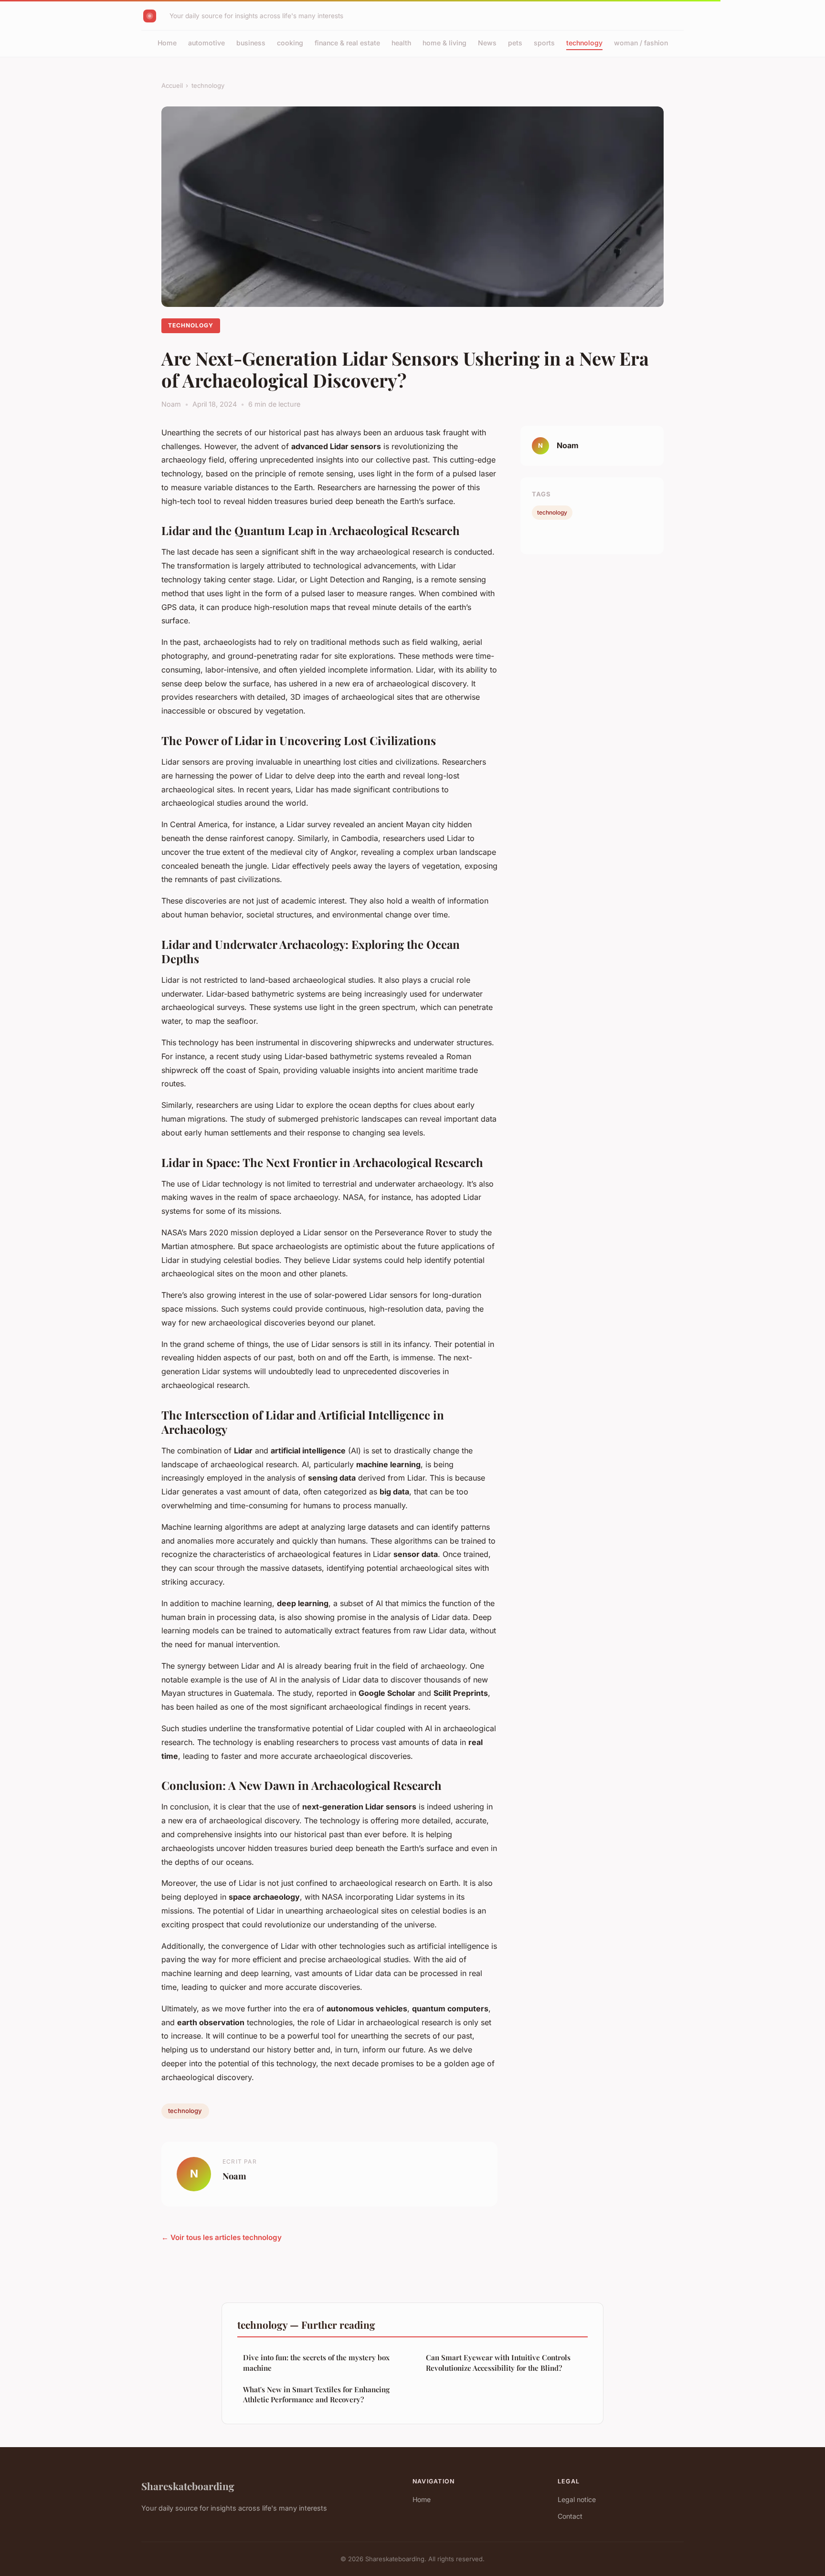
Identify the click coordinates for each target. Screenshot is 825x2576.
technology (584, 43)
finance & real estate (347, 43)
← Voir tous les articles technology (222, 2237)
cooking (290, 43)
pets (515, 43)
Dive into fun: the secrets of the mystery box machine (316, 2362)
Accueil (172, 85)
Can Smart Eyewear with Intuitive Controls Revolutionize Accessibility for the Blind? (498, 2362)
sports (544, 43)
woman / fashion (641, 43)
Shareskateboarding (188, 2486)
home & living (444, 43)
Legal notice (577, 2499)
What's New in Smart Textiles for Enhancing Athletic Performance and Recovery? (316, 2394)
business (251, 43)
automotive (206, 43)
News (487, 43)
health (401, 43)
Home (167, 43)
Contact (570, 2516)
